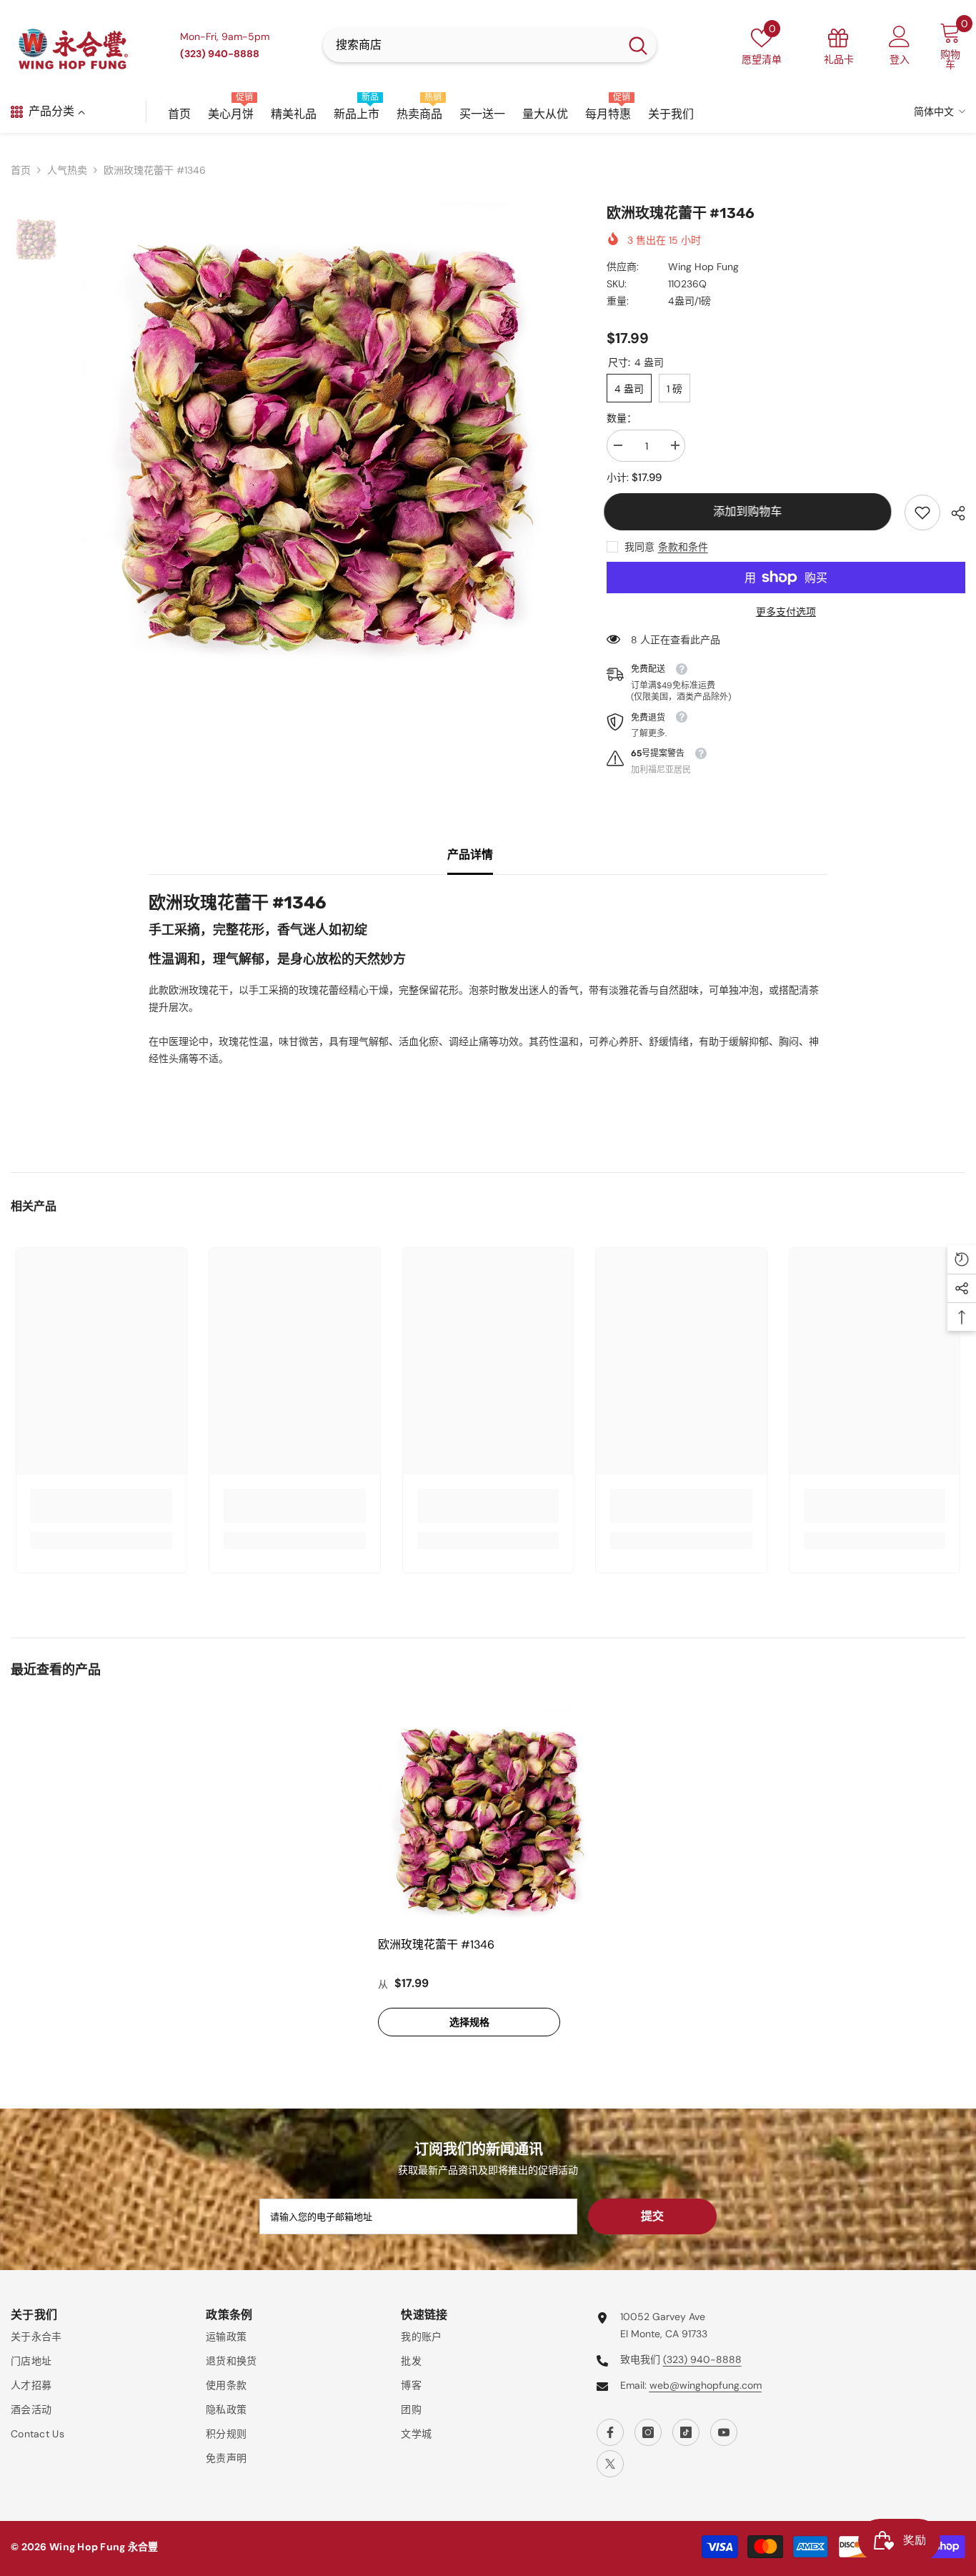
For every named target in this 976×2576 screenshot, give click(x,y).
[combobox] (471, 45)
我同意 (639, 547)
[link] (922, 512)
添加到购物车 (750, 511)
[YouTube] (724, 2432)
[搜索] (490, 45)
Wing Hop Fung (703, 267)
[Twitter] (610, 2464)
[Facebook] (610, 2432)
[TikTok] (686, 2432)
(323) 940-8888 (702, 2359)
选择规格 (469, 2022)
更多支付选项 (786, 612)
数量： (622, 418)
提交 (652, 2216)
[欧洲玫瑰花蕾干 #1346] (488, 1819)
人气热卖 (67, 170)
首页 (21, 170)
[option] (323, 443)
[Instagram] (648, 2432)
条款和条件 (683, 547)
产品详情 (470, 854)
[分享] (953, 513)
